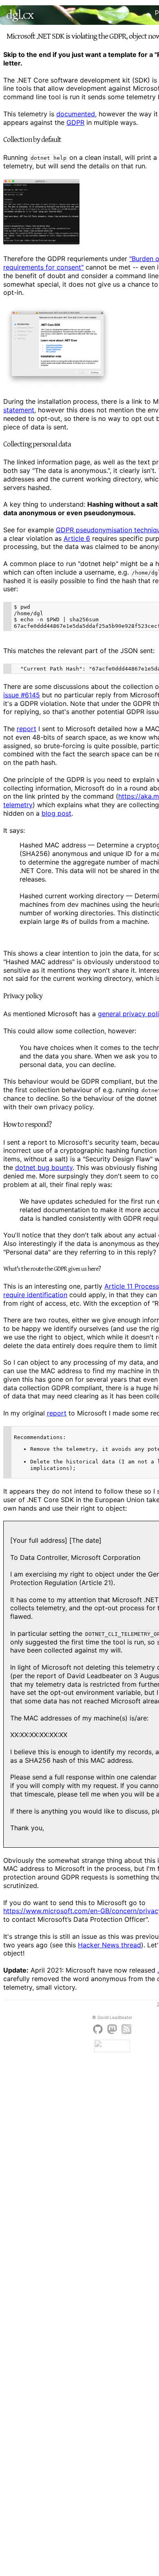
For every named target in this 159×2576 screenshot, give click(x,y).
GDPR (75, 122)
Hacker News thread (109, 1945)
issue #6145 (22, 695)
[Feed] (126, 2037)
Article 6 (77, 538)
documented (76, 114)
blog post (56, 813)
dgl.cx (20, 15)
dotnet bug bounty (44, 1167)
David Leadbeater (115, 2017)
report (26, 729)
